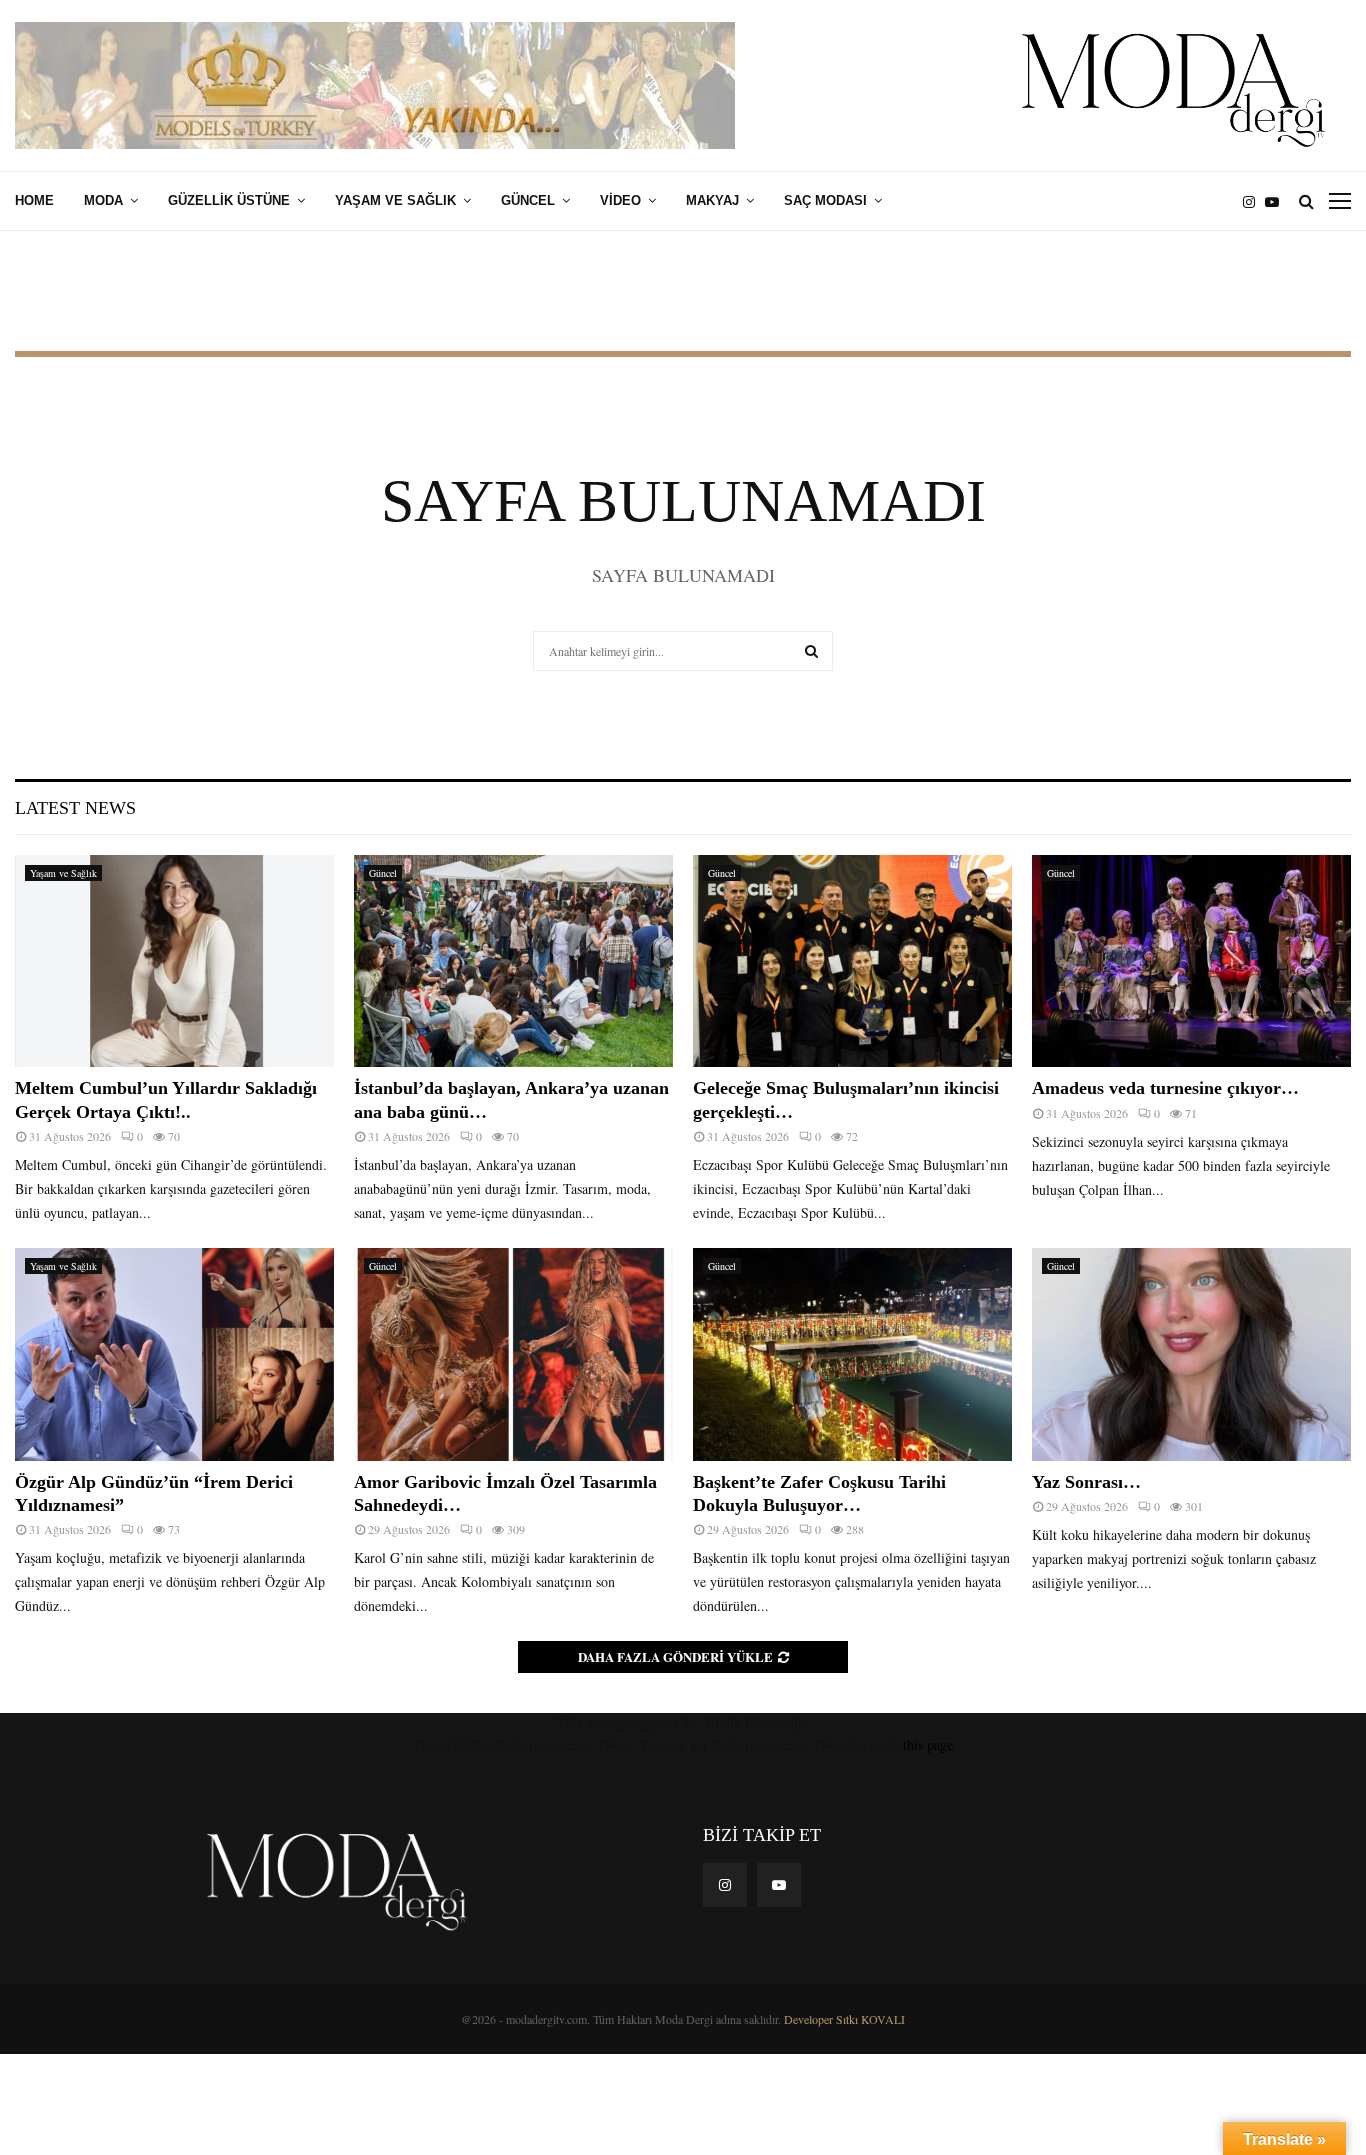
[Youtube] (1277, 201)
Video (620, 200)
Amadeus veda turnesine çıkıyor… (1165, 1088)
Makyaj (712, 200)
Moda (103, 200)
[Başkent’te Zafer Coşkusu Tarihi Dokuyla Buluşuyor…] (852, 1354)
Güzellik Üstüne (229, 200)
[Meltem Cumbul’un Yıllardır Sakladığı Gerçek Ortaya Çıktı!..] (174, 961)
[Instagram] (1254, 201)
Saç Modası (825, 200)
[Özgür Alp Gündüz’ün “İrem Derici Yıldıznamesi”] (174, 1354)
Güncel (528, 200)
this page (928, 1744)
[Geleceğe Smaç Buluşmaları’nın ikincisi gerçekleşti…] (852, 961)
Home (34, 200)
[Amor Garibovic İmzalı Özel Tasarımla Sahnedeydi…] (513, 1354)
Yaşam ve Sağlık (395, 200)
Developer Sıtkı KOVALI (844, 2019)
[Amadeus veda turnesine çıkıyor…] (1191, 961)
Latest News (75, 808)
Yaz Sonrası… (1086, 1482)
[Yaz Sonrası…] (1191, 1354)
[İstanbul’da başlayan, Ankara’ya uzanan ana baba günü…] (513, 961)
